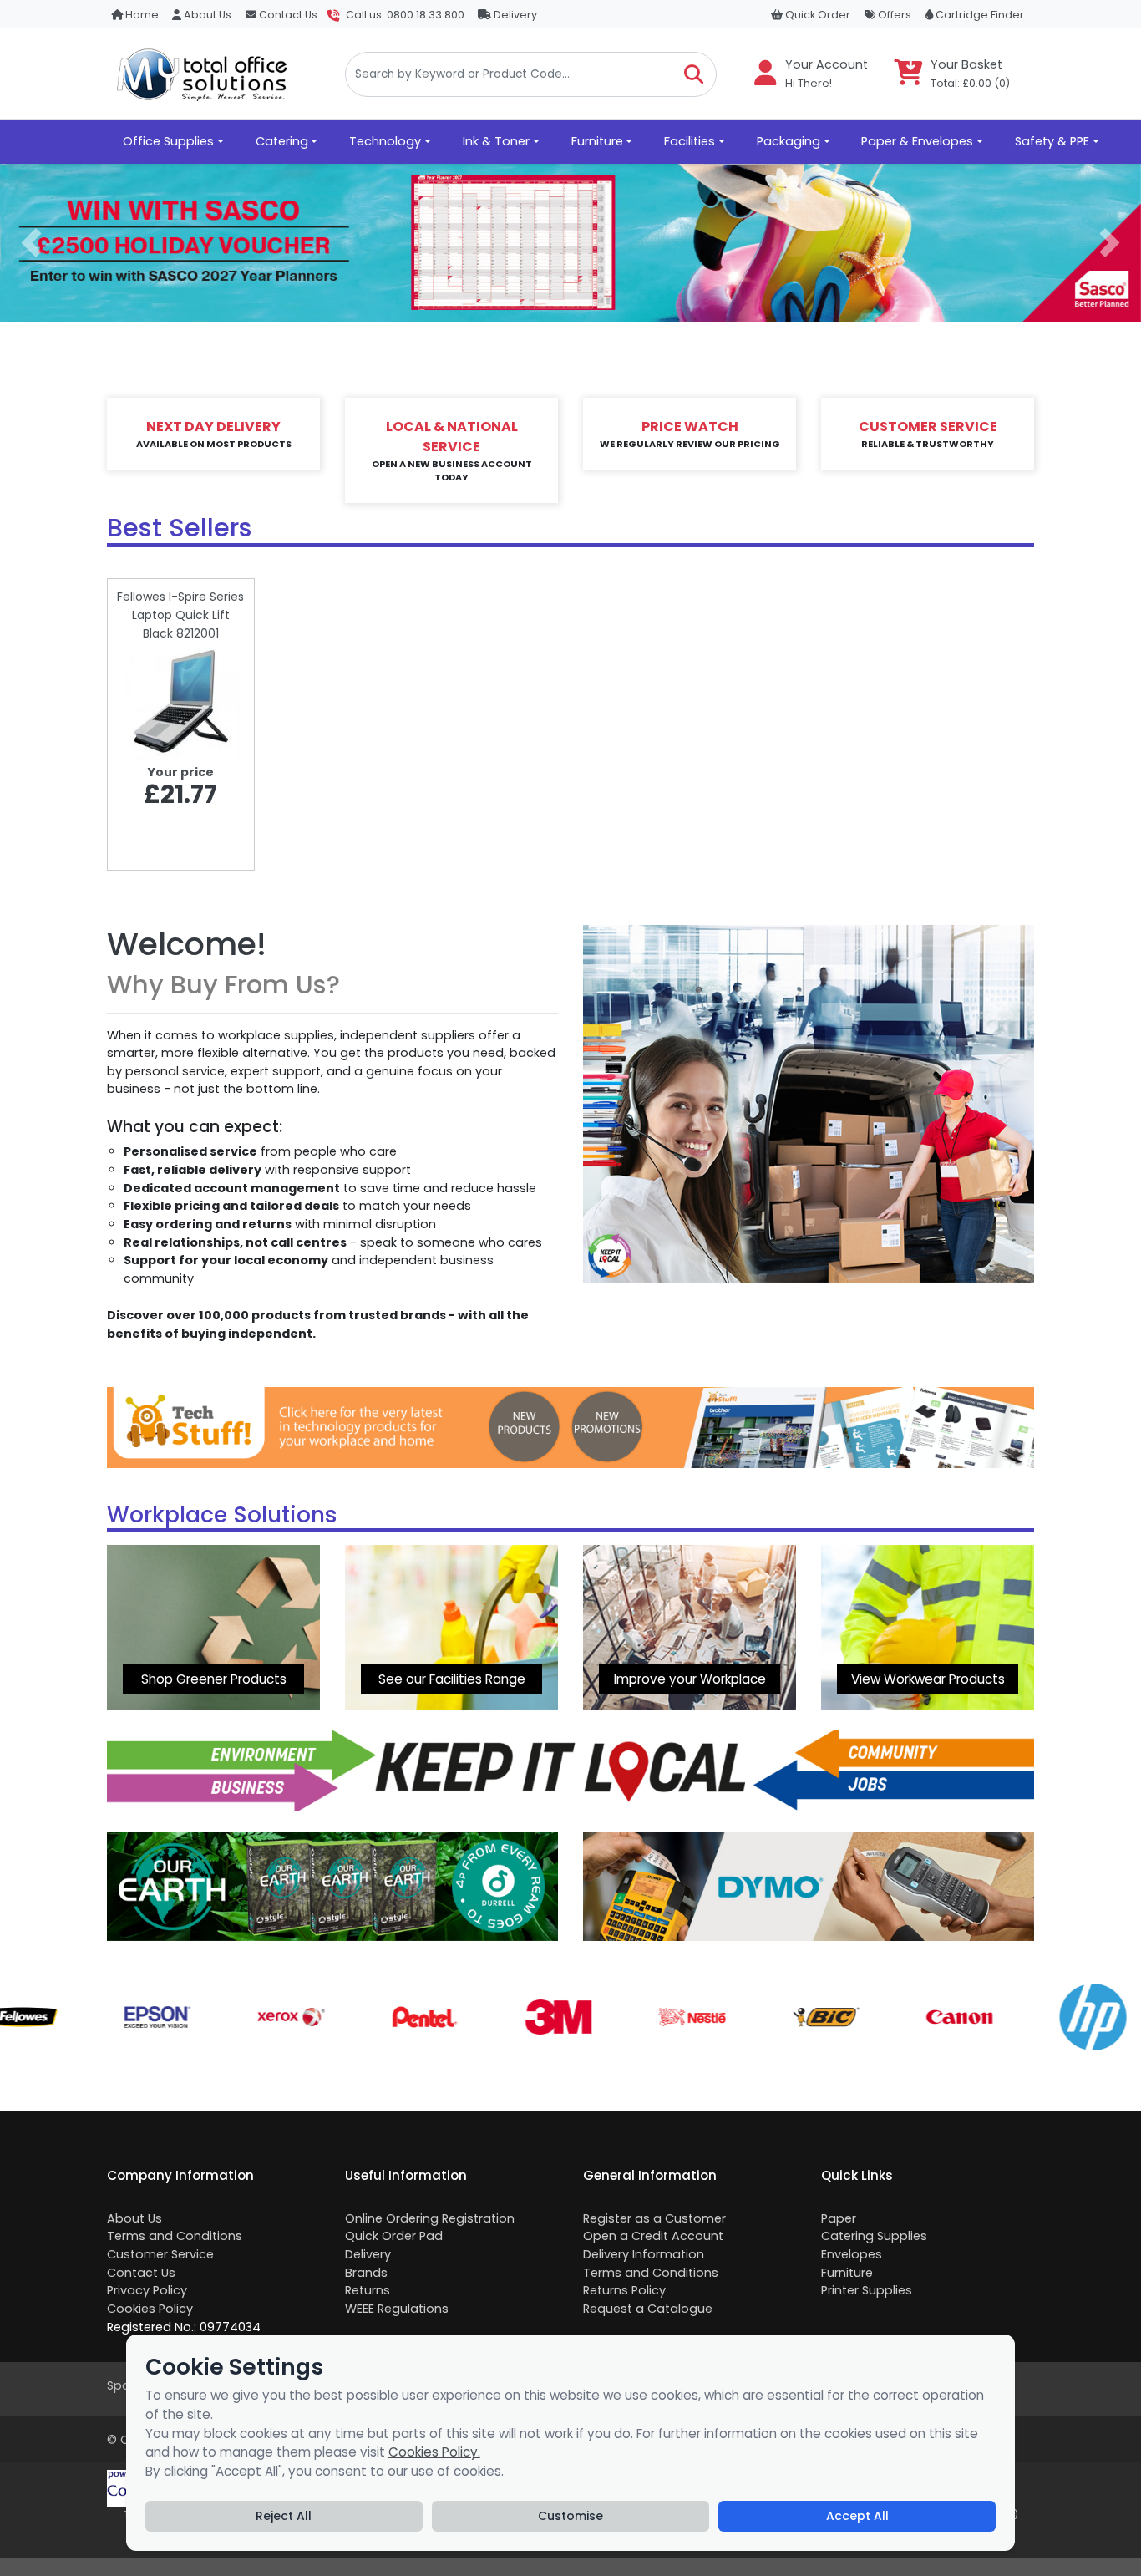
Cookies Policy (150, 2309)
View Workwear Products (928, 1679)
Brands (366, 2273)
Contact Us (287, 15)
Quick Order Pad (394, 2236)
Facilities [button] (690, 141)
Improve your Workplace (690, 1679)
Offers (893, 15)
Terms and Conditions (175, 2236)
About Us (206, 15)
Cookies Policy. (434, 2452)
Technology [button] (385, 141)
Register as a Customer (654, 2218)
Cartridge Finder (979, 15)
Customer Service (160, 2254)
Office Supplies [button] (168, 141)
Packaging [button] (789, 141)
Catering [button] (282, 141)
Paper (839, 2218)
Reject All (284, 2516)
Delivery (514, 15)
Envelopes (852, 2254)
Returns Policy (624, 2290)
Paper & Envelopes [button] (917, 141)
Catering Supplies (874, 2236)
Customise (570, 2516)
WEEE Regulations (397, 2309)
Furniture (847, 2273)
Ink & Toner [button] (496, 141)
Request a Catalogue (648, 2309)
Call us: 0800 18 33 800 (405, 15)
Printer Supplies (867, 2290)
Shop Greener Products (214, 1679)
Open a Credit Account (653, 2236)
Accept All (857, 2516)
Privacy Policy (147, 2290)
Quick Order (816, 15)
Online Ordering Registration (430, 2218)
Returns (368, 2290)
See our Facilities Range (452, 1679)
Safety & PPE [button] (1052, 141)
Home (141, 15)
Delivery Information (644, 2254)
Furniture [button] (597, 141)
